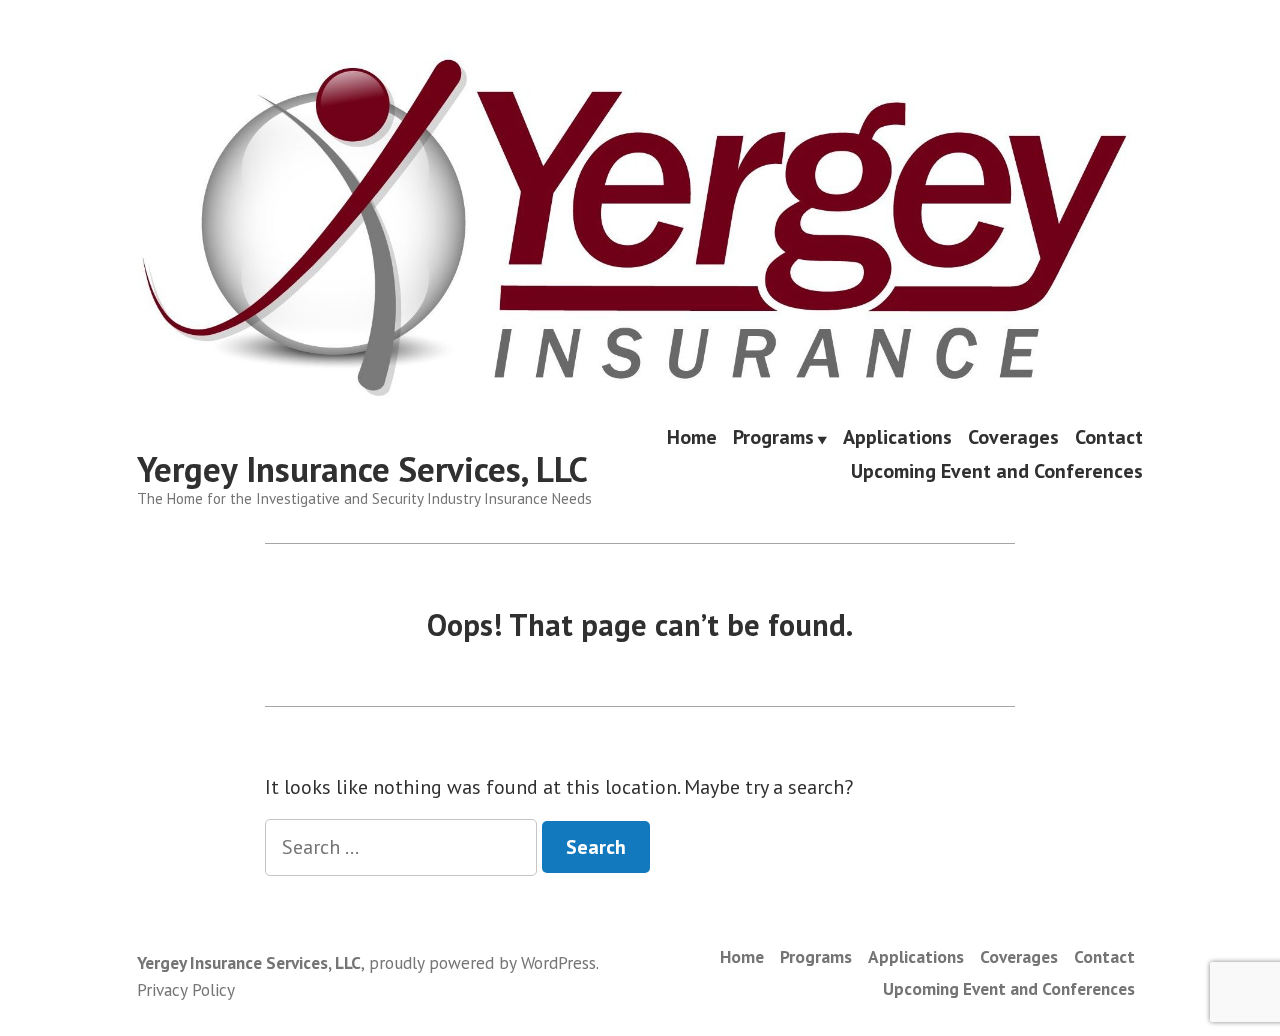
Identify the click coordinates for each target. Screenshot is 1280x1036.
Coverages (1013, 439)
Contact (1109, 439)
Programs (773, 439)
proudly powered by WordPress (482, 962)
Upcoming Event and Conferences (997, 470)
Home (692, 439)
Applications (897, 439)
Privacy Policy (186, 989)
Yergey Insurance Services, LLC (362, 469)
